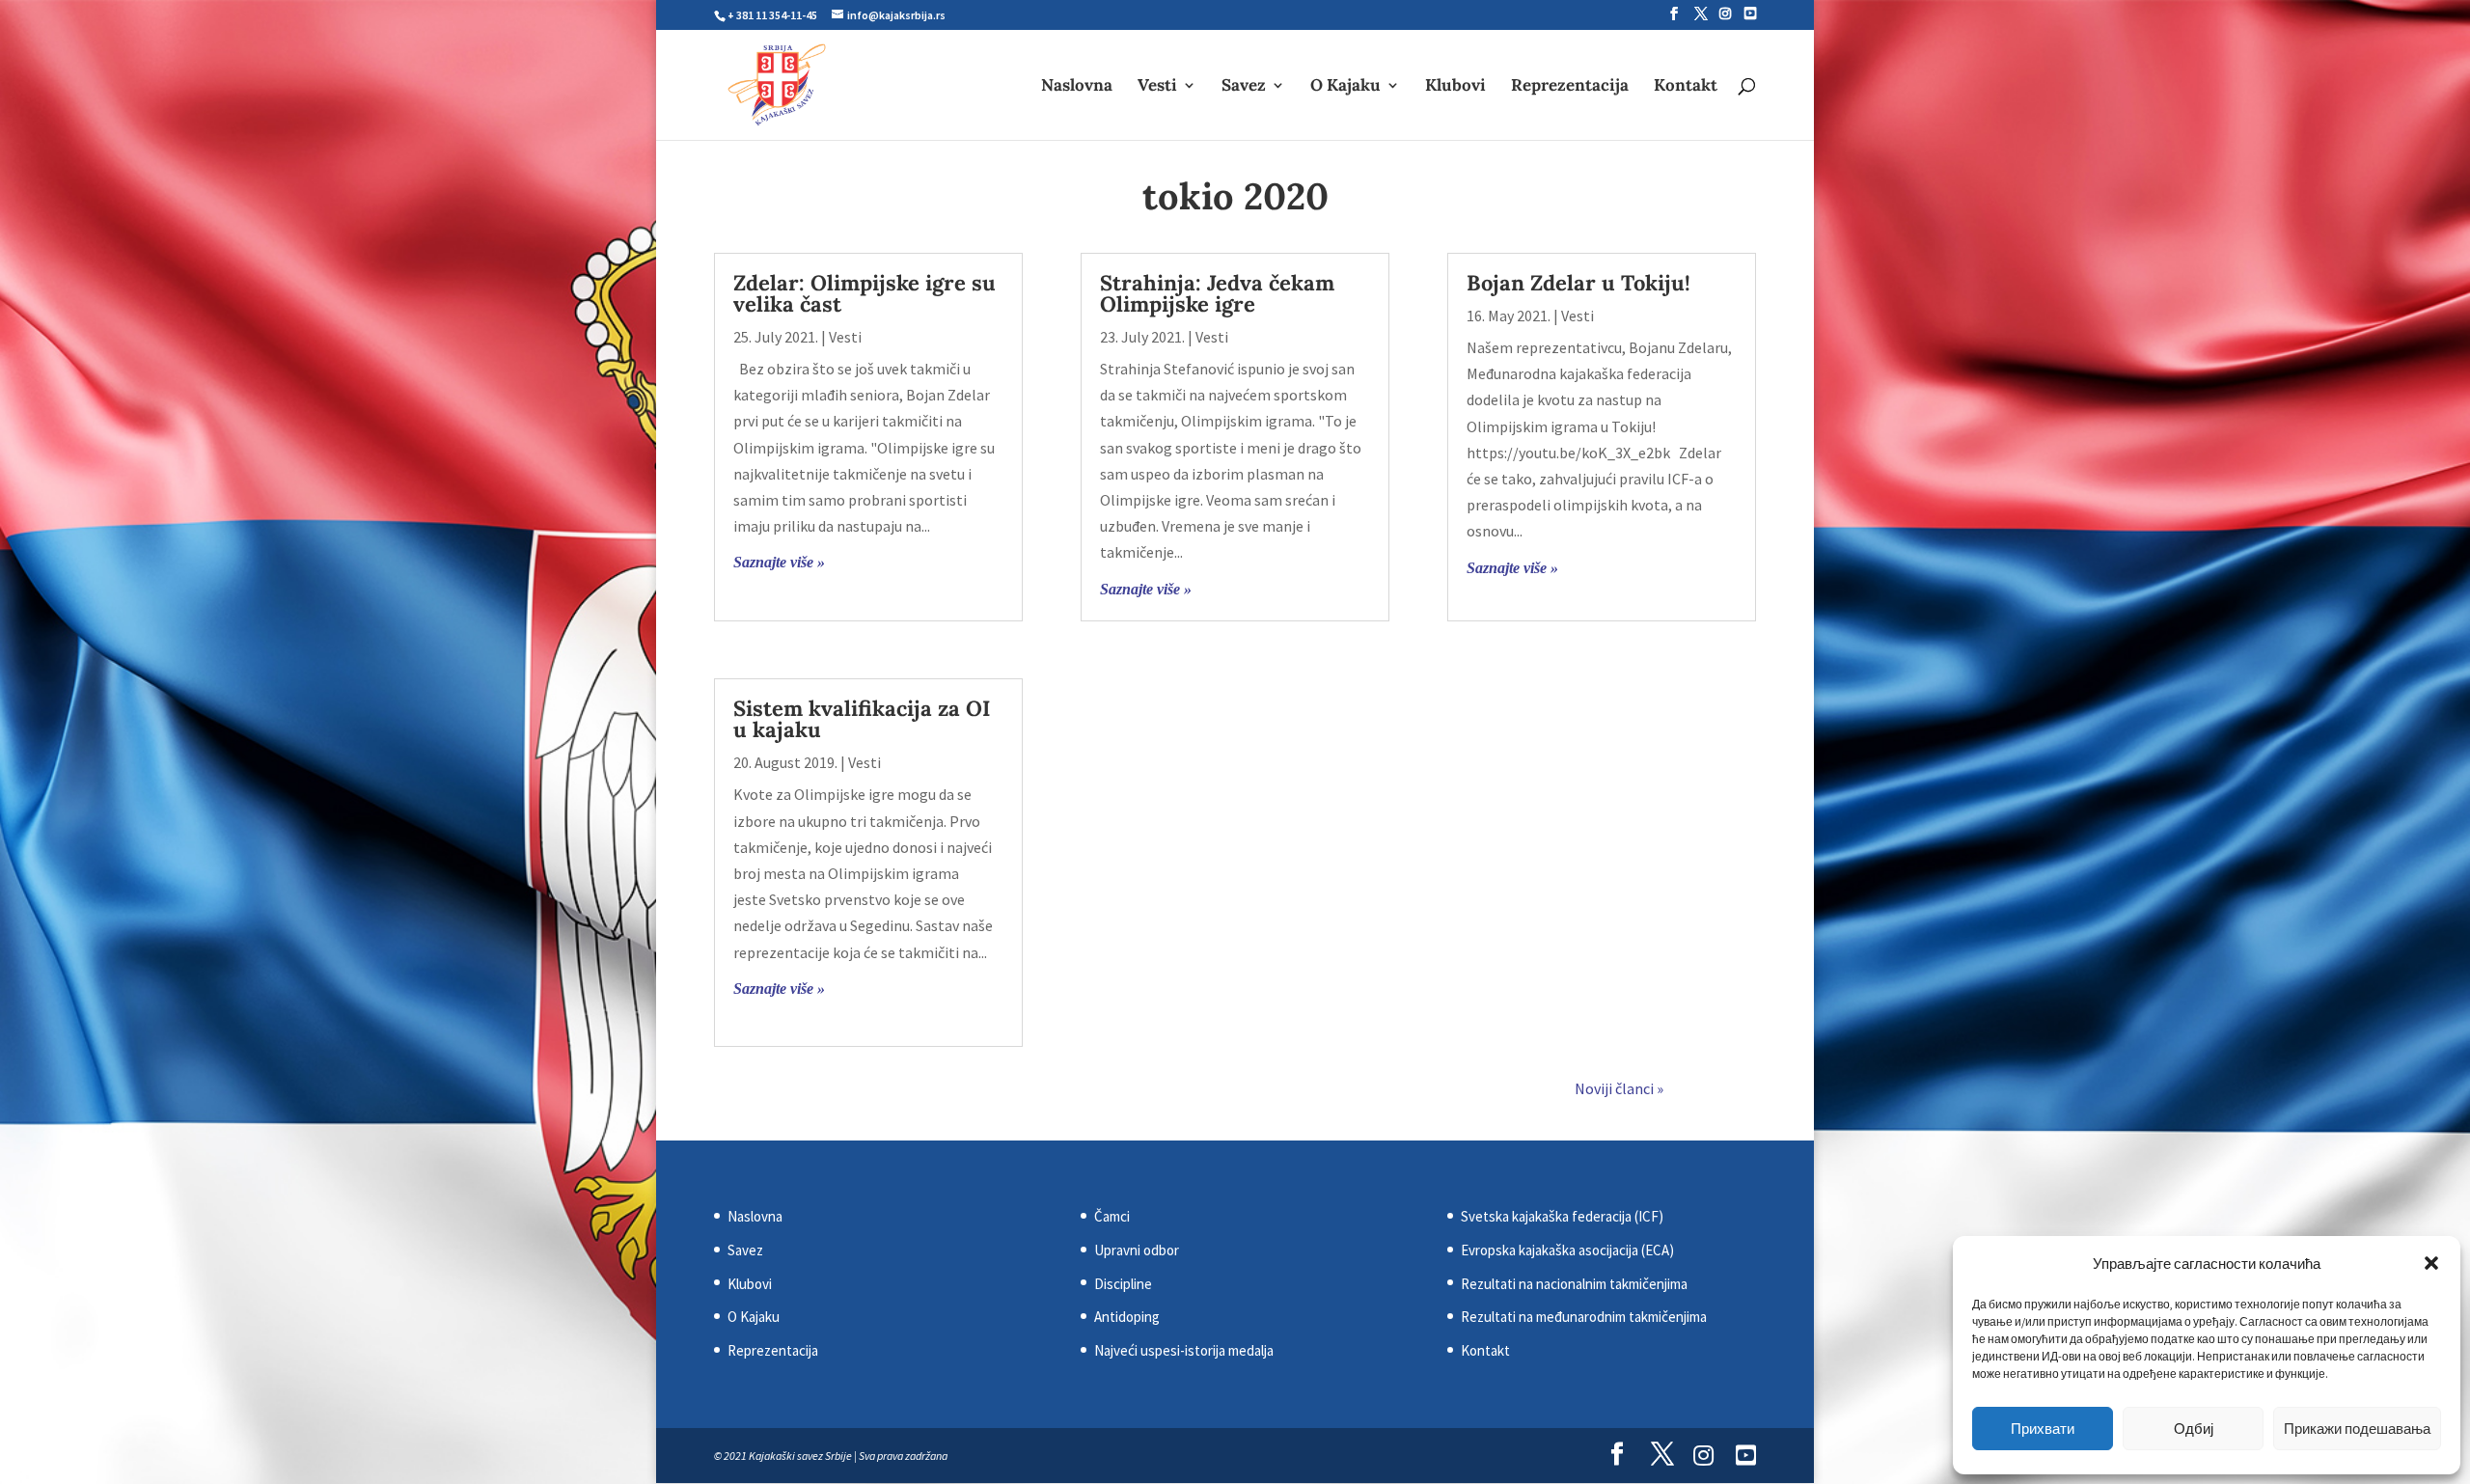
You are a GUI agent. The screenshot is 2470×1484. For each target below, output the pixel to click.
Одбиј (2194, 1429)
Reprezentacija (1570, 87)
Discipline (1123, 1284)
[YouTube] (1750, 14)
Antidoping (1127, 1317)
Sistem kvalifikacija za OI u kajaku (862, 719)
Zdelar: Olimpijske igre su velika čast (864, 293)
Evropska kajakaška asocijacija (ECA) (1567, 1250)
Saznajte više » (779, 562)
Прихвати (2043, 1429)
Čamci (1112, 1216)
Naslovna (1077, 87)
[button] (2431, 1263)
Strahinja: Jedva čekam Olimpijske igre (1217, 293)
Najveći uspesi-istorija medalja (1184, 1350)
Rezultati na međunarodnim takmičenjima (1584, 1317)
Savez (1244, 87)
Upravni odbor (1137, 1250)
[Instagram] (1725, 14)
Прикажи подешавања (2357, 1429)
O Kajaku (1345, 87)
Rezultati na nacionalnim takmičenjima (1574, 1284)
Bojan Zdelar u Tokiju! (1578, 283)
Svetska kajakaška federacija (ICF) (1562, 1216)
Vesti (1157, 87)
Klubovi (1455, 87)
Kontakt (1686, 87)
